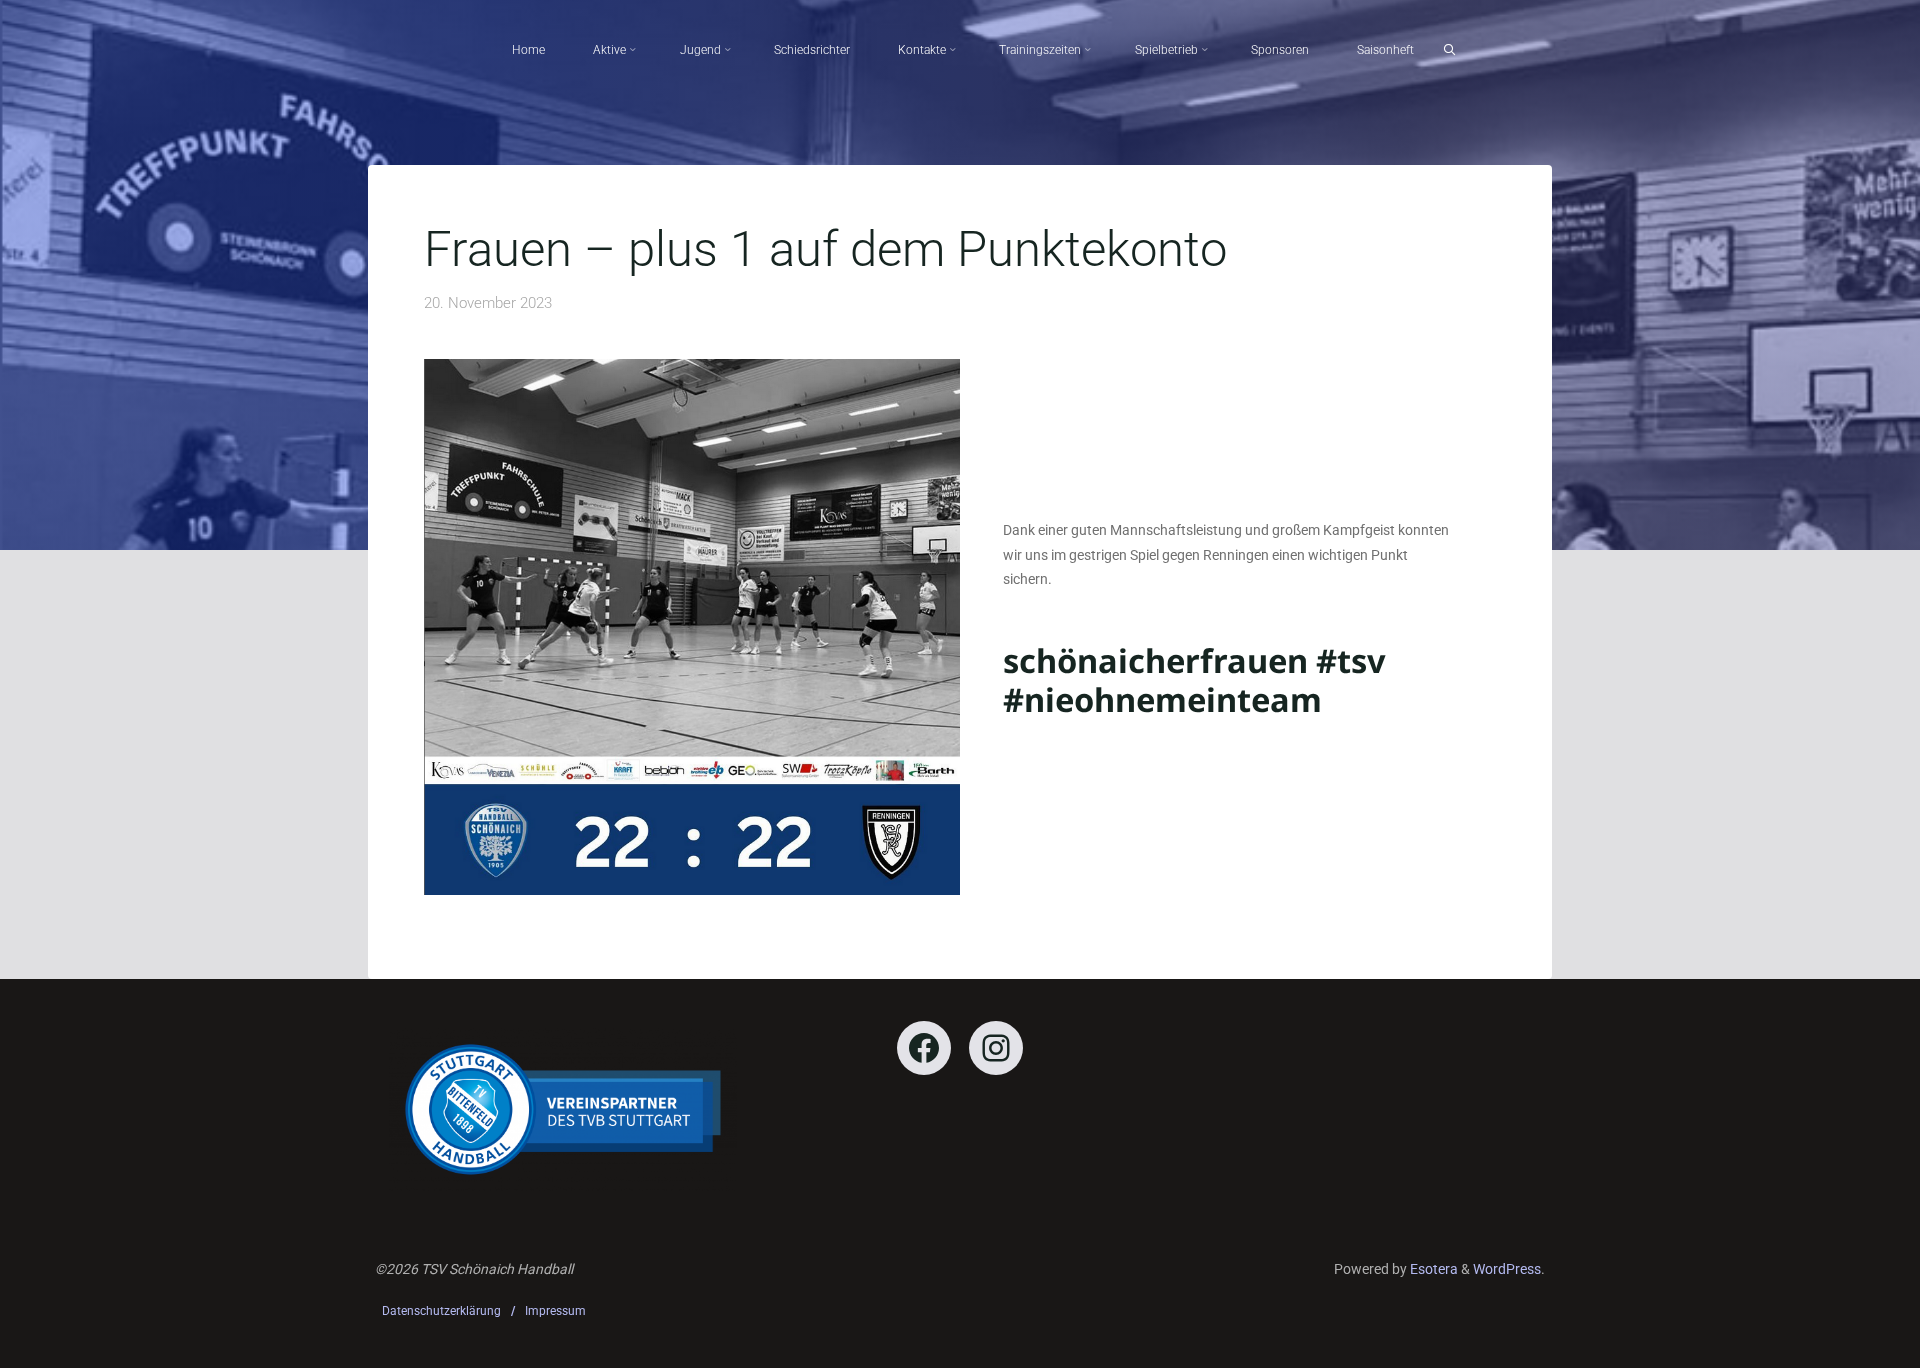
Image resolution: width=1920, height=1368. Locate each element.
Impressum (555, 1311)
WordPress (1507, 1269)
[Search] (1449, 50)
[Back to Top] (1842, 1340)
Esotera (1432, 1269)
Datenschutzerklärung (441, 1311)
